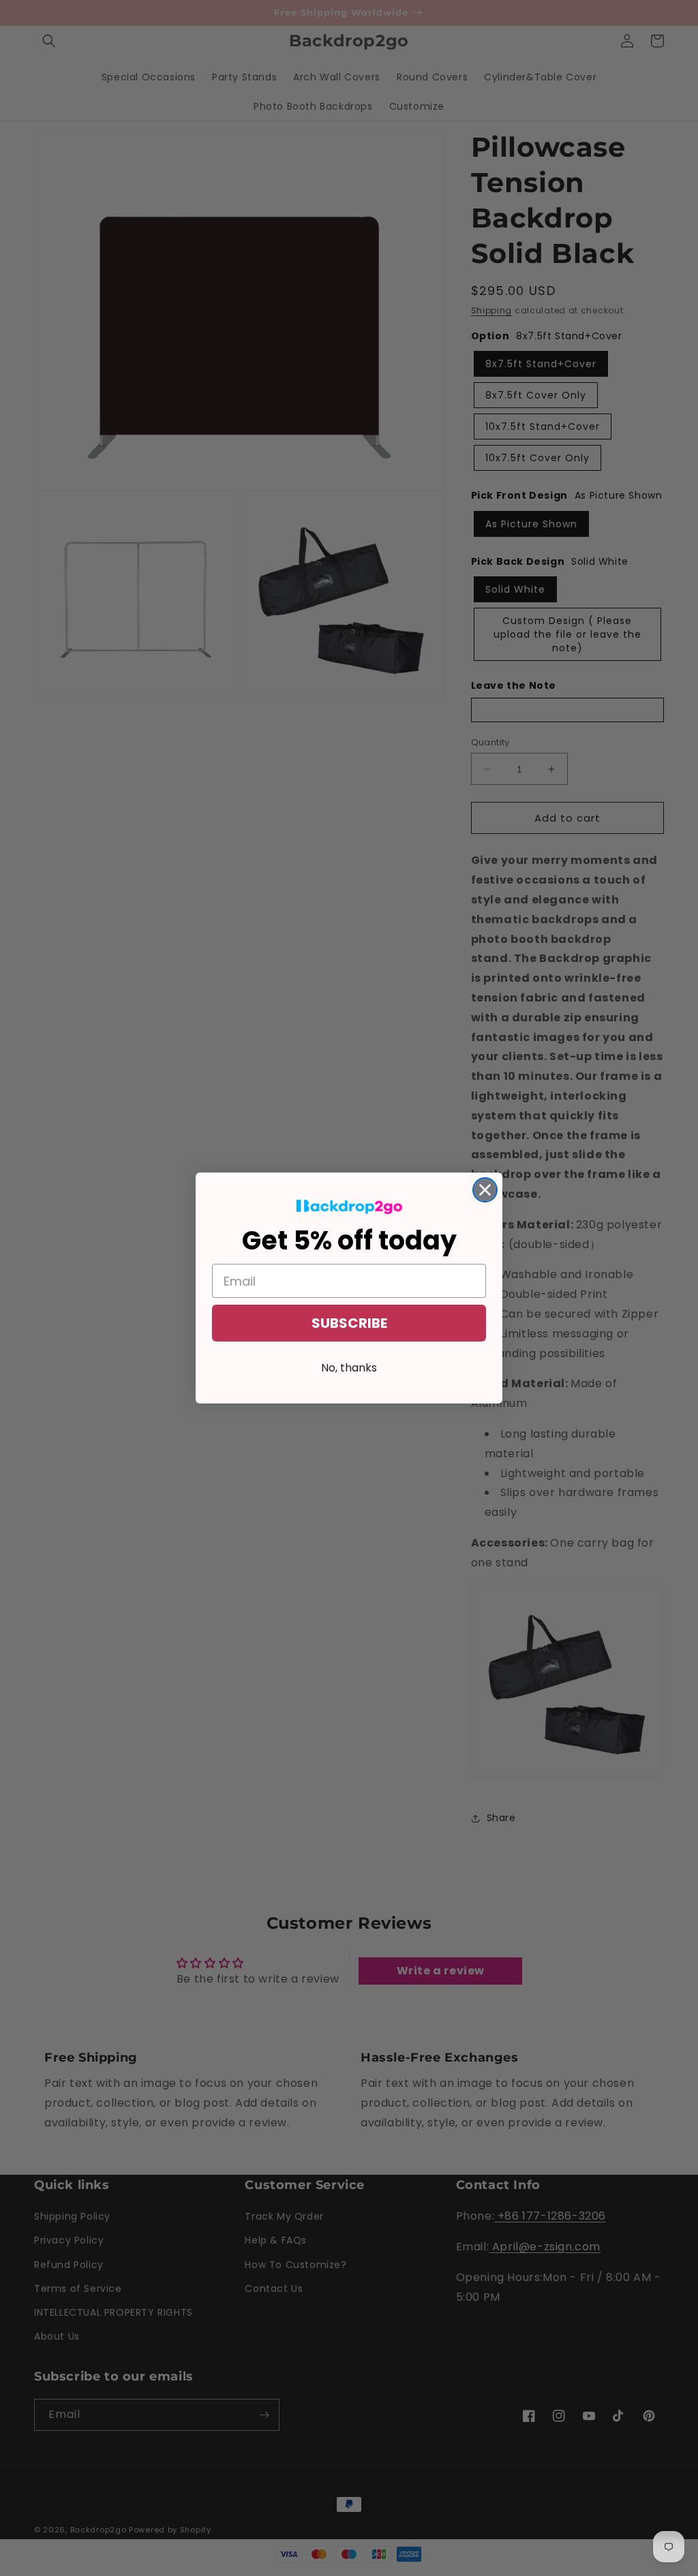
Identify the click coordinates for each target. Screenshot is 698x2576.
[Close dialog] (485, 1190)
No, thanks (349, 1368)
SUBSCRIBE (349, 1323)
